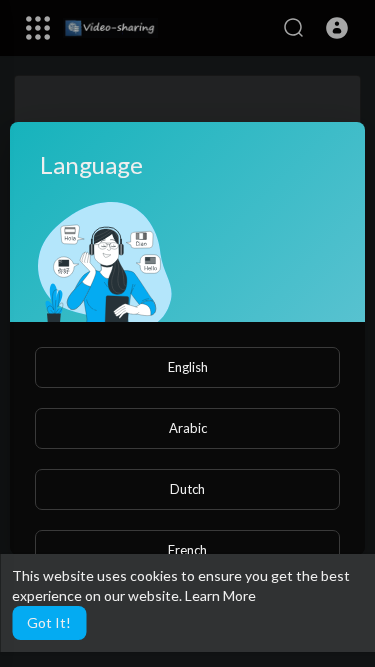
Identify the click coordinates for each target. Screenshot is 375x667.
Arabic (188, 428)
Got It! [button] (49, 622)
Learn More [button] (220, 595)
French (187, 550)
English (188, 367)
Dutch (187, 489)
